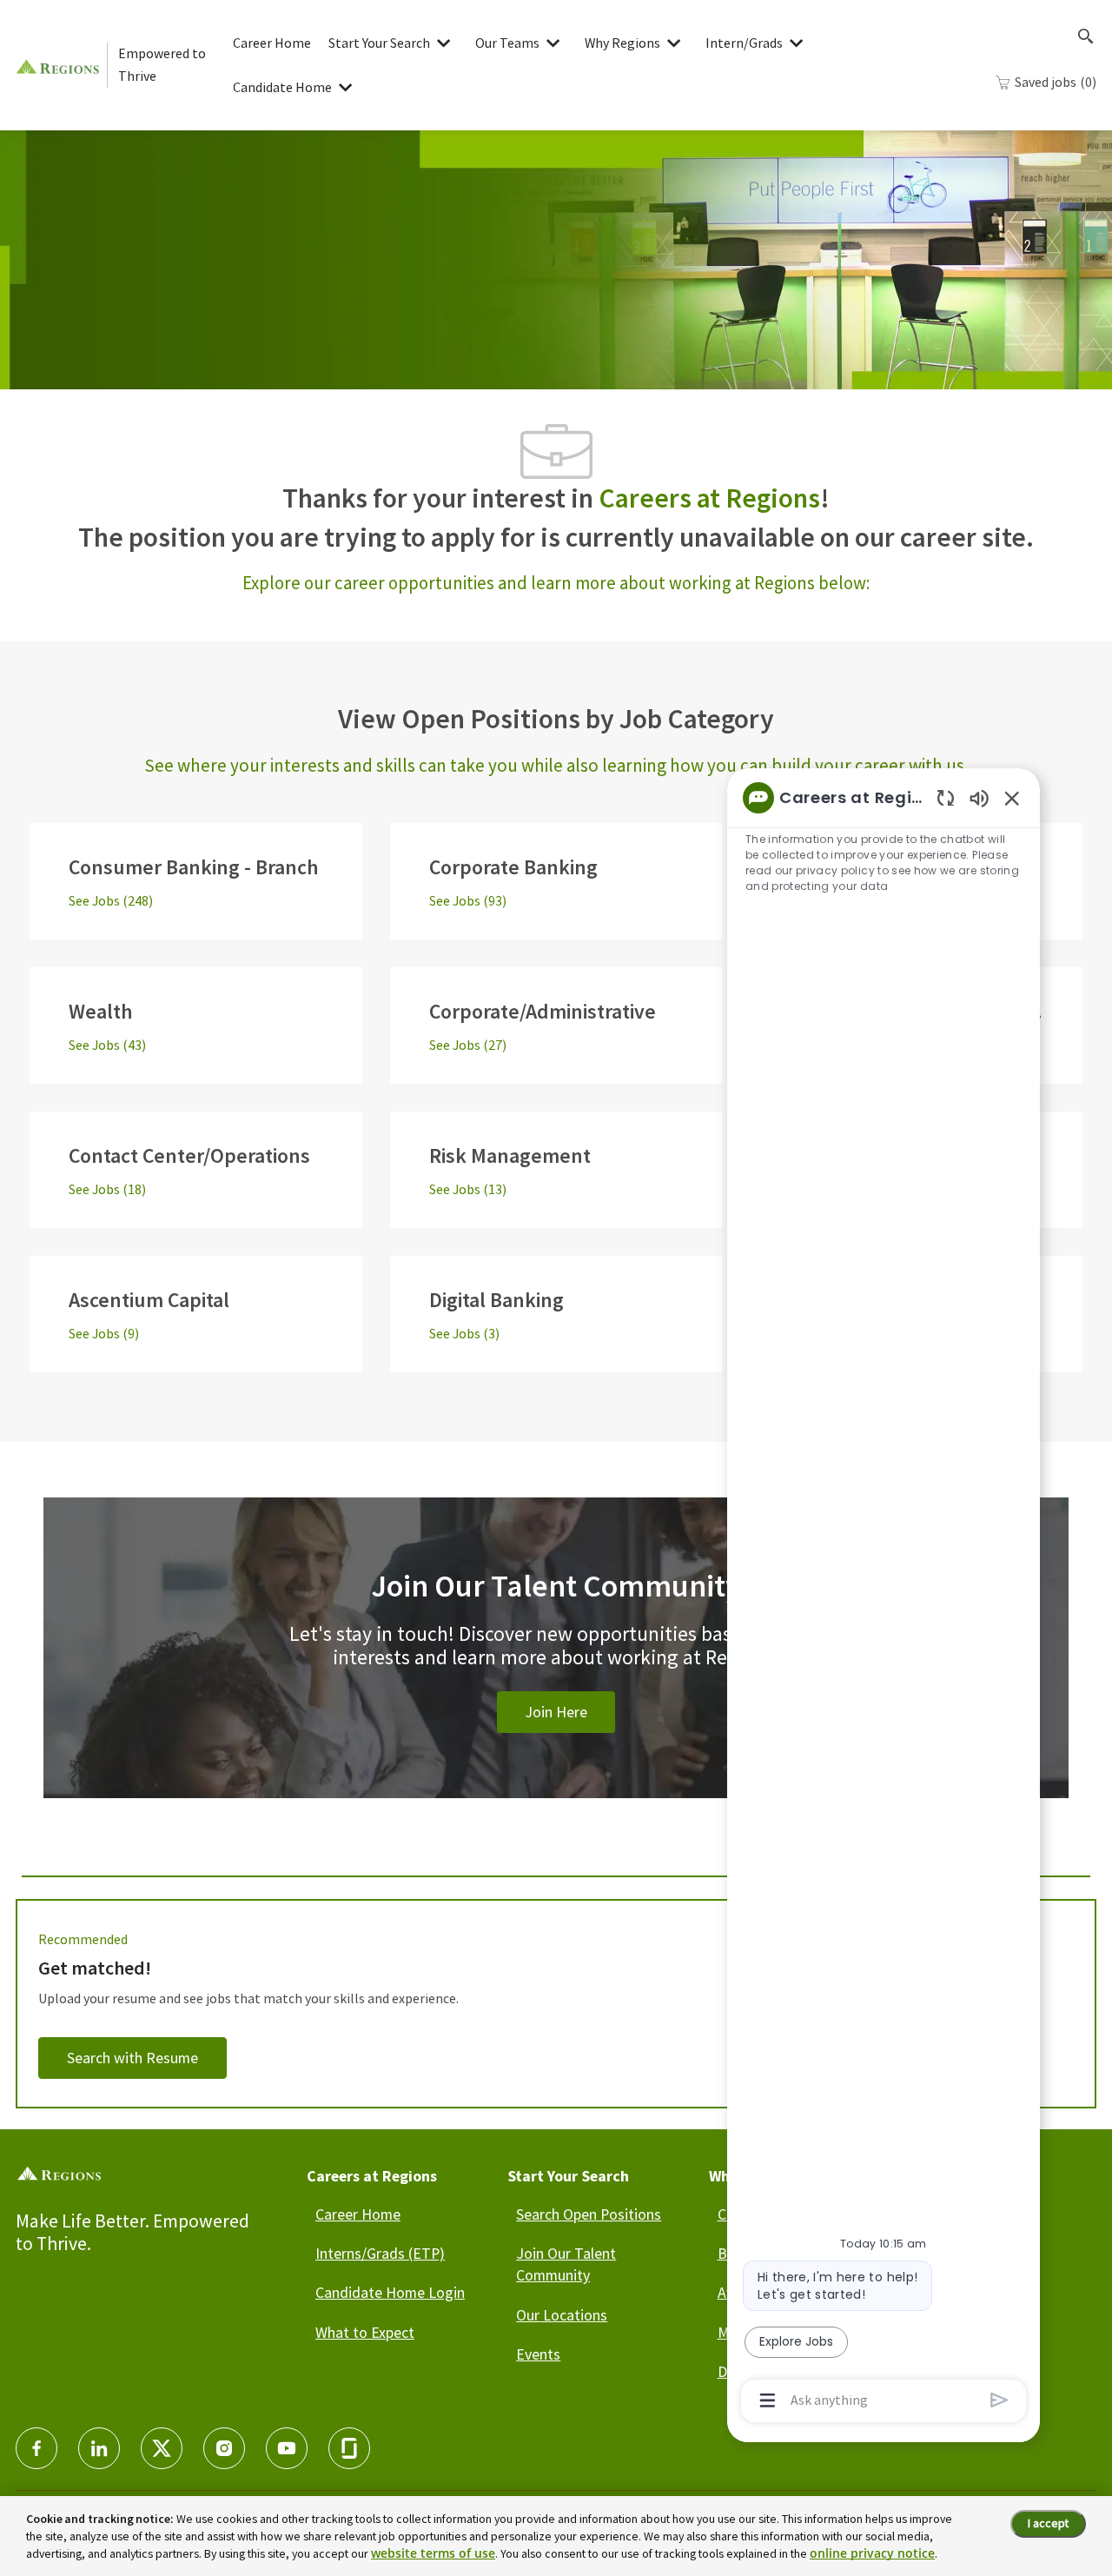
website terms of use (433, 2553)
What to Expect (365, 2332)
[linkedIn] (99, 2448)
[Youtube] (287, 2448)
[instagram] (224, 2448)
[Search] (1086, 37)
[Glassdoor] (349, 2448)
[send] (999, 2400)
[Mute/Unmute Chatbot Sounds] (979, 797)
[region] (884, 1598)
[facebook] (36, 2448)
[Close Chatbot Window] (1012, 798)
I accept (1048, 2523)
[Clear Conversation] (946, 797)
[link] (556, 1669)
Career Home (272, 43)
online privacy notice (872, 2553)
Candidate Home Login (390, 2292)
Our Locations (562, 2315)
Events (538, 2354)
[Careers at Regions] (61, 65)
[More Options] (768, 2400)
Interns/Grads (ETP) (380, 2253)
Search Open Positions (589, 2214)
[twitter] (162, 2448)
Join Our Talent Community (566, 2264)
